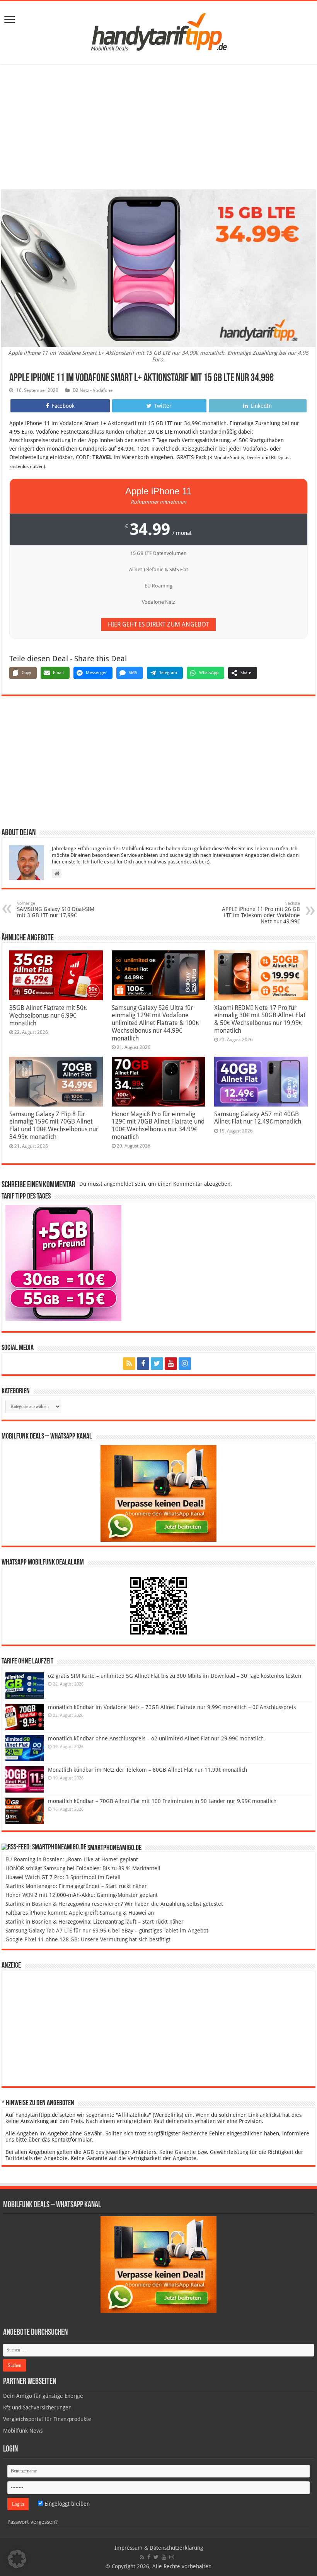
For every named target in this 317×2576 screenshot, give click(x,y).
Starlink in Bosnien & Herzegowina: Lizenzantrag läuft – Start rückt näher (95, 1922)
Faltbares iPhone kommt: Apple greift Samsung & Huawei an (80, 1913)
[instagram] (185, 1364)
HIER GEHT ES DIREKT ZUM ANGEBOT (158, 624)
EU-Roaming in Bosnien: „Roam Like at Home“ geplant (72, 1859)
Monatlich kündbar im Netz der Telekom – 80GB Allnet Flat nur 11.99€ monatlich (147, 1770)
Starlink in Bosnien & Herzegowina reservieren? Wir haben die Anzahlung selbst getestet (114, 1904)
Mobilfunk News (23, 2431)
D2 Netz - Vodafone (93, 390)
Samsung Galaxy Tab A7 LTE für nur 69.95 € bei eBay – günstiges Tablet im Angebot (107, 1931)
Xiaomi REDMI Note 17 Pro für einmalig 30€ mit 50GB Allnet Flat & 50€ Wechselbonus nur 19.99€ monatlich (260, 1019)
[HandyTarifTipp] (158, 31)
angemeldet (119, 1184)
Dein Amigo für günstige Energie (43, 2396)
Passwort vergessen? (32, 2522)
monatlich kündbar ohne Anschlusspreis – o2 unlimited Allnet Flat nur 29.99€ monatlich (156, 1738)
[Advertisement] (158, 128)
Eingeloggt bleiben (66, 2504)
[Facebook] (143, 1364)
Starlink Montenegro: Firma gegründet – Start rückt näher (76, 1886)
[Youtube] (171, 1364)
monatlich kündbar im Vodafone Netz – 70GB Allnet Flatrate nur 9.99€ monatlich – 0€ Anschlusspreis (172, 1707)
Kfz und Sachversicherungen (37, 2407)
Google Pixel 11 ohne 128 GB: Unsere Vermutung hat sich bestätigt (88, 1939)
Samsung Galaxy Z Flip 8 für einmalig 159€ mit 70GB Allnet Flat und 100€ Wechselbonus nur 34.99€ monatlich (54, 1125)
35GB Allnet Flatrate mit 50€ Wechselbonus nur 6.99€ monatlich (48, 1016)
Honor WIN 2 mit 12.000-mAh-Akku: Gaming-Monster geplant (82, 1895)
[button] (17, 2559)
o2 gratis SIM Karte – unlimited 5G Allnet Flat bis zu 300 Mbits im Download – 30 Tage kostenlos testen (175, 1676)
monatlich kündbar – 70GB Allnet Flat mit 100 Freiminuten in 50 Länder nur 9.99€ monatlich (162, 1801)
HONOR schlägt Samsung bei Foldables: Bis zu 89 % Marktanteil (83, 1868)
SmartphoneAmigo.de (114, 1848)
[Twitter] (157, 1364)
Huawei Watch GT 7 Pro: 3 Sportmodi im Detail (63, 1877)
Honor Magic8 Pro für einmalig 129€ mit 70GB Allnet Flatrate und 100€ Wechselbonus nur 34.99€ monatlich (158, 1125)
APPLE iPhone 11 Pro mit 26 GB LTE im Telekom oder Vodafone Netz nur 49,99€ (261, 913)
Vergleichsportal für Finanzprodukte (47, 2419)
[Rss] (129, 1364)
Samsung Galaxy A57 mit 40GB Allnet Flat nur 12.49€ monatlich (258, 1118)
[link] (10, 20)
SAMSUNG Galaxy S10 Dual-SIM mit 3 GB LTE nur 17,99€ (56, 910)
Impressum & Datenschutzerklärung (159, 2548)
